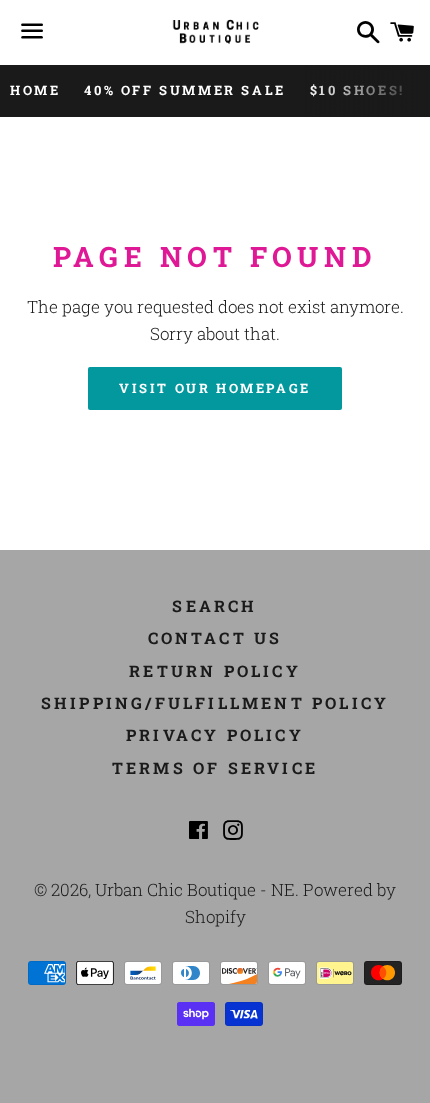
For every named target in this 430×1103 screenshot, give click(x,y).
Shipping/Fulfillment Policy (215, 702)
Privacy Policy (215, 734)
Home (35, 90)
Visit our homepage (215, 388)
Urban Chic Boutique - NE (195, 889)
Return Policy (215, 670)
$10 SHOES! (357, 90)
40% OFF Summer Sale (184, 90)
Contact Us (215, 637)
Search (214, 605)
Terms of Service (215, 767)
